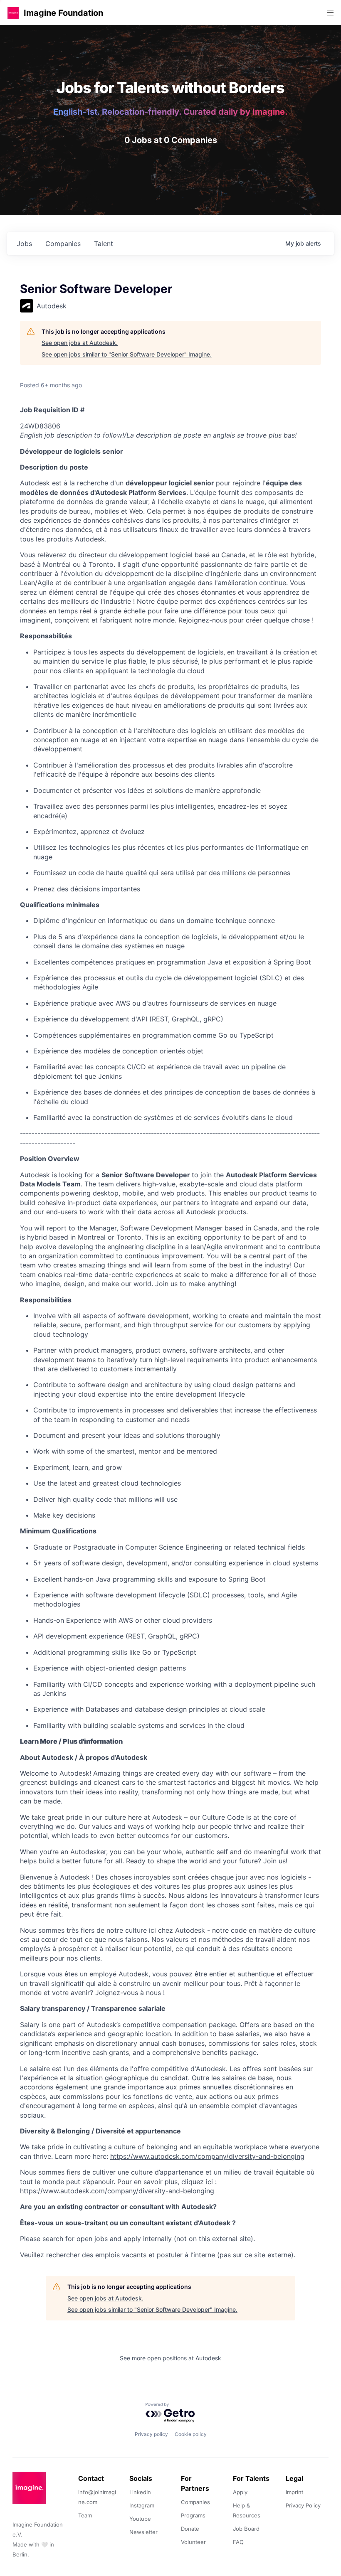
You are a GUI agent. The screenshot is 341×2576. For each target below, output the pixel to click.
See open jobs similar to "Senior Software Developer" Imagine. (127, 354)
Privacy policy (151, 2434)
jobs (24, 244)
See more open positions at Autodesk (170, 2358)
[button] (13, 13)
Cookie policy (191, 2434)
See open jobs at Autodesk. (80, 343)
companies (63, 244)
